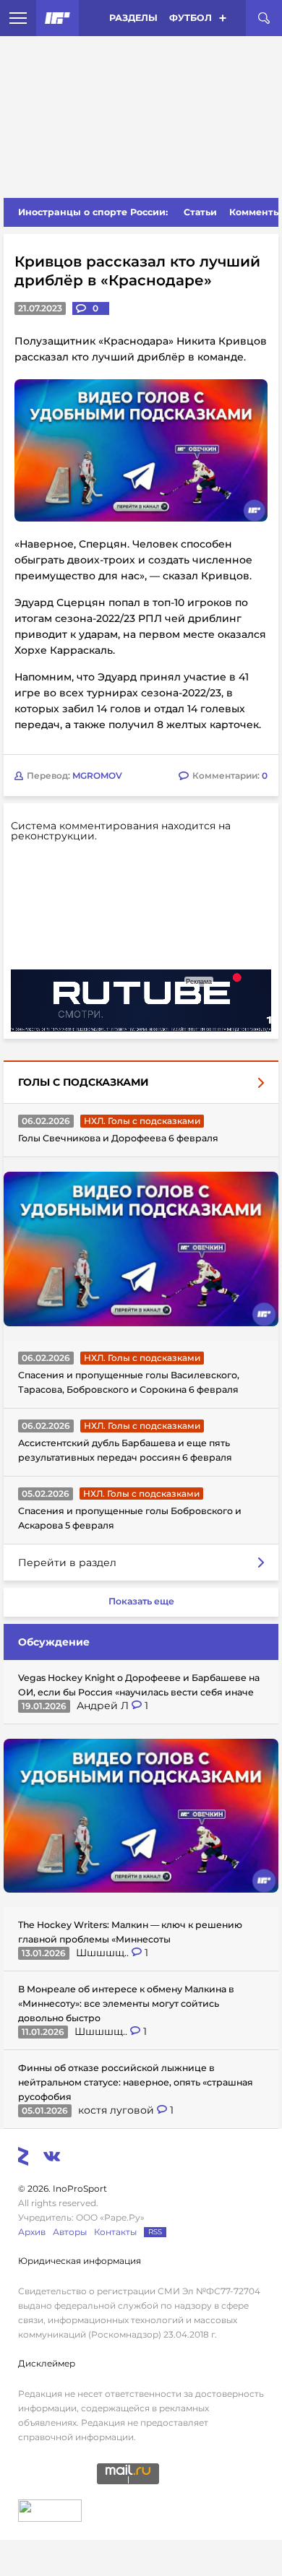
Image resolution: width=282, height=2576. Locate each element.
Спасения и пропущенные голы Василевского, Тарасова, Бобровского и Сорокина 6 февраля (129, 1382)
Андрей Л (104, 1706)
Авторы (70, 2232)
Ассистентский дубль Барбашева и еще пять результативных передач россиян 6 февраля (125, 1450)
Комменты (255, 212)
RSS (155, 2232)
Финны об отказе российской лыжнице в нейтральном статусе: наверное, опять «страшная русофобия (136, 2082)
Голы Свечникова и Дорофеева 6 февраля (118, 1138)
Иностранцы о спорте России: (93, 212)
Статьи (200, 212)
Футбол (191, 18)
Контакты (115, 2232)
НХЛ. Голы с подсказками (142, 1121)
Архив (32, 2232)
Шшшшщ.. (104, 1953)
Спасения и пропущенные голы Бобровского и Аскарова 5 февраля (130, 1518)
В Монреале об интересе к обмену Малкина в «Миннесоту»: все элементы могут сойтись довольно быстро (126, 2004)
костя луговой (117, 2110)
